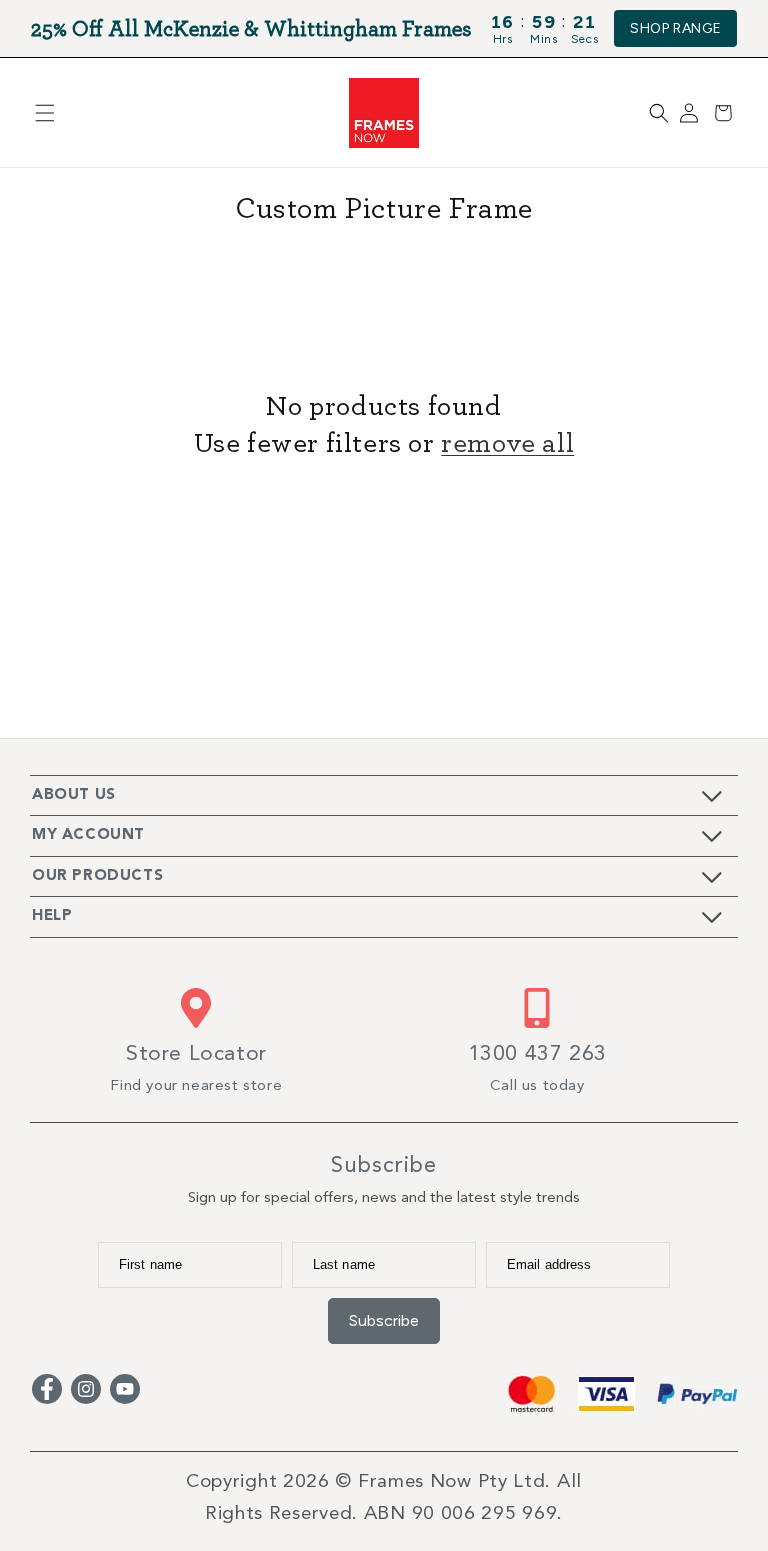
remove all (507, 442)
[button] (45, 113)
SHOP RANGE (675, 28)
